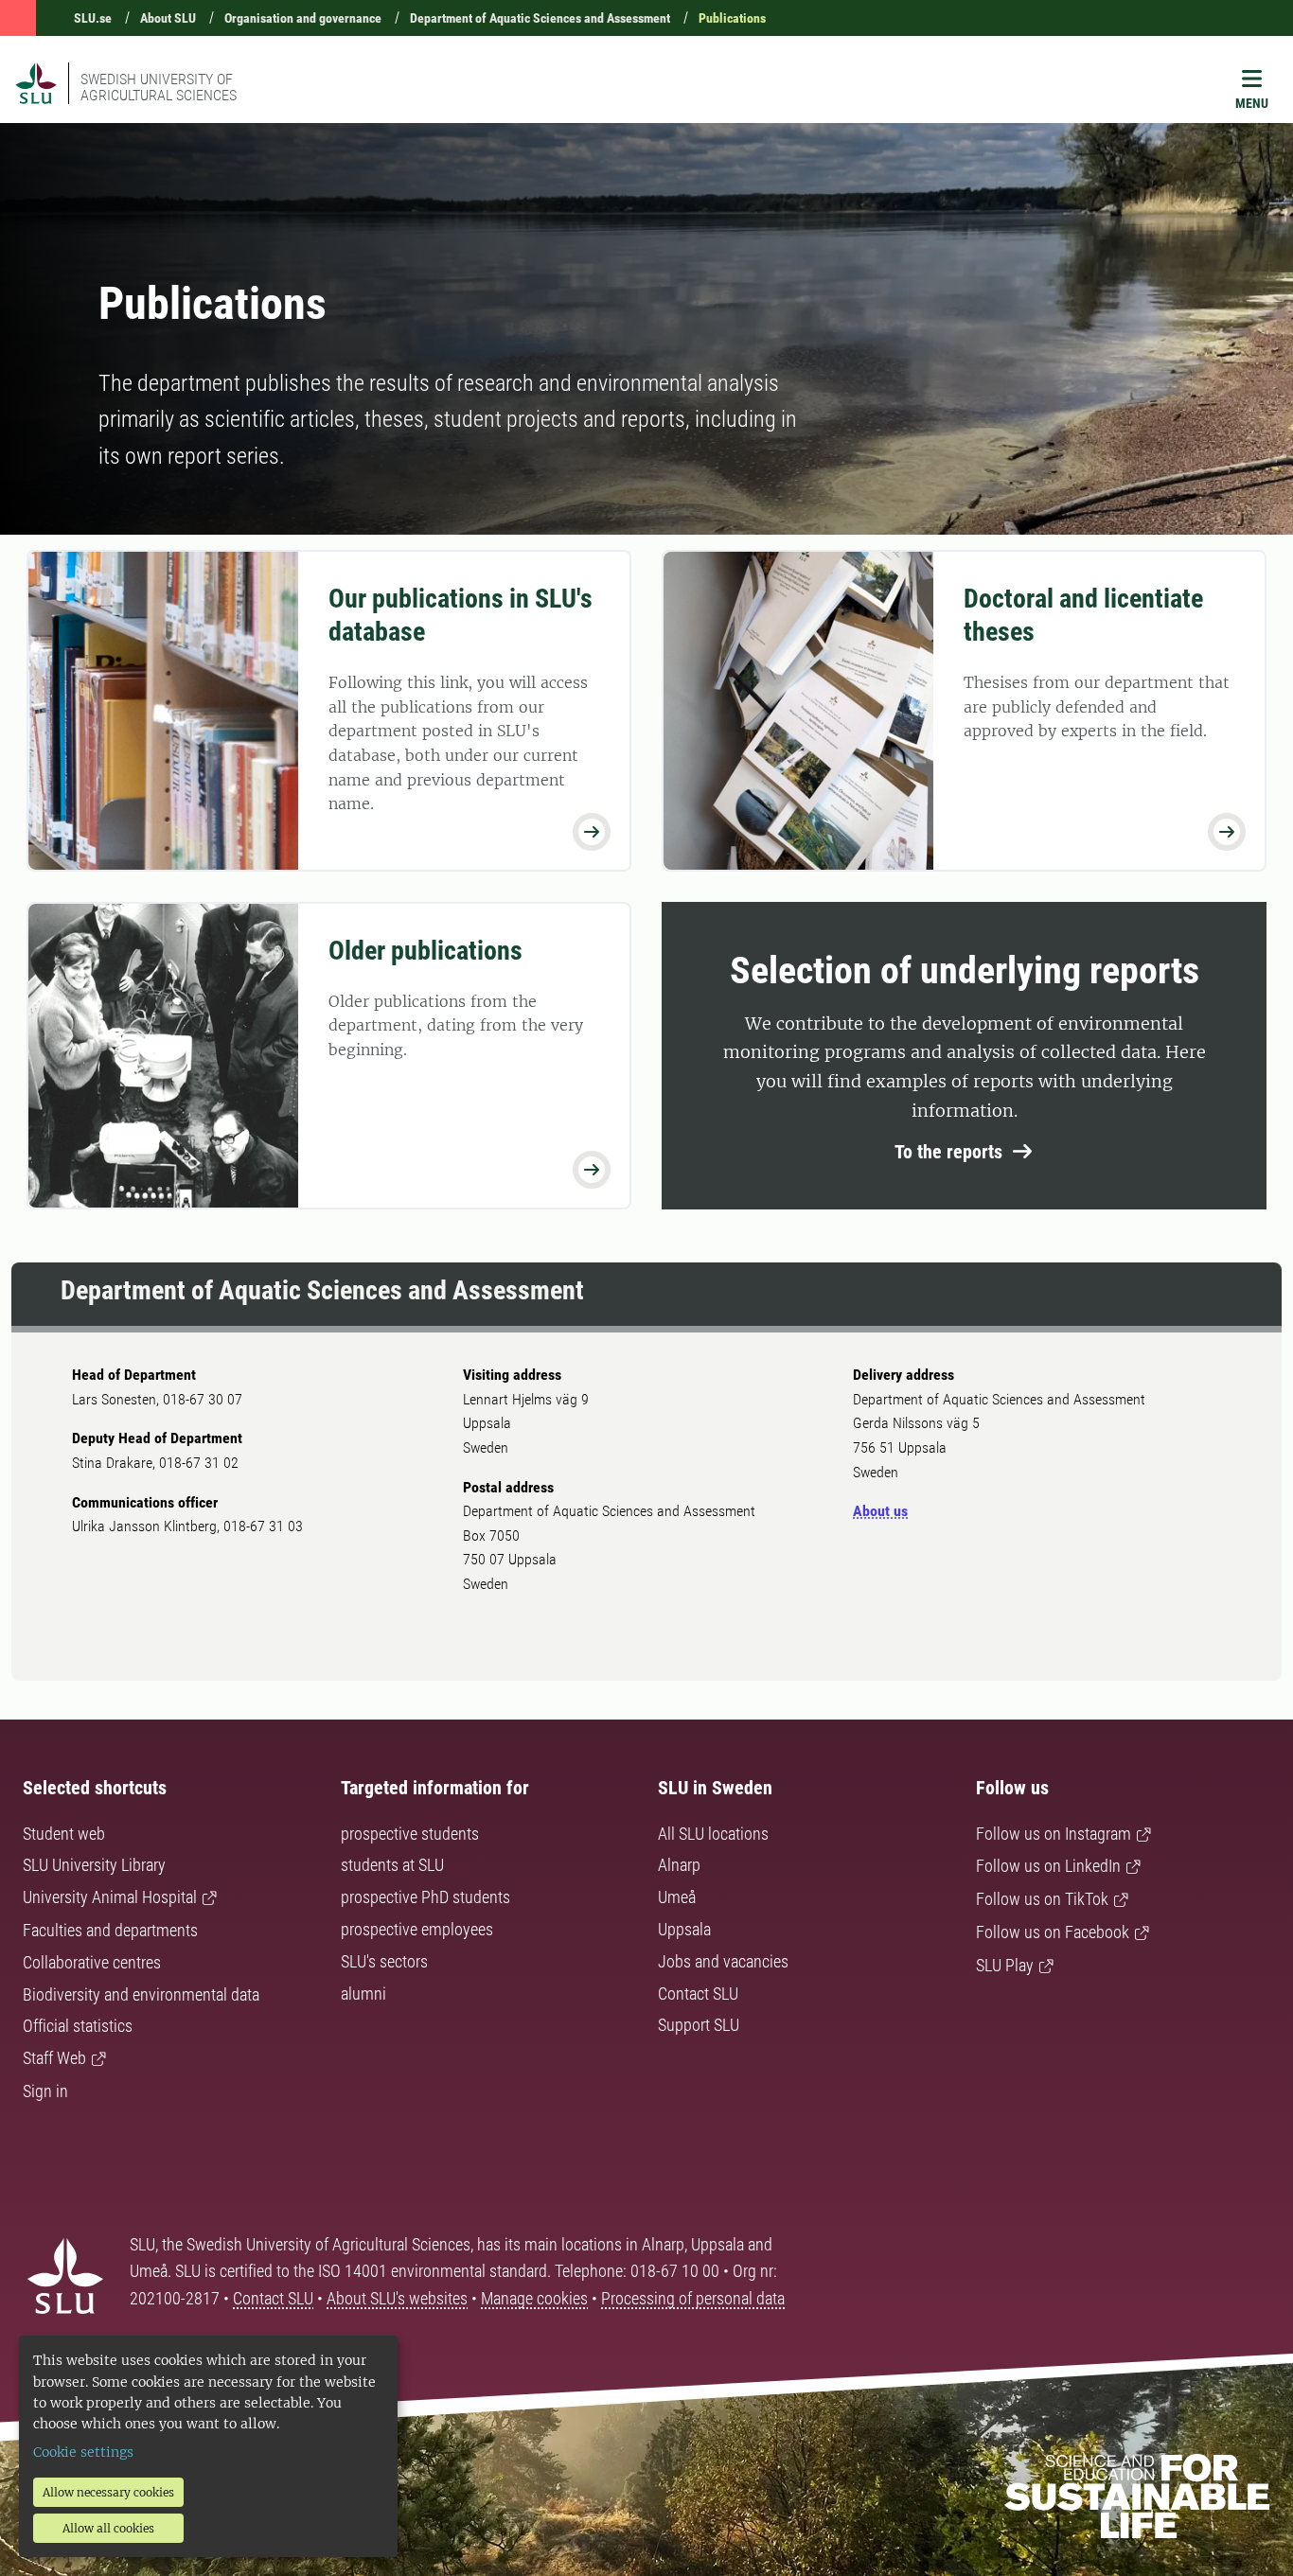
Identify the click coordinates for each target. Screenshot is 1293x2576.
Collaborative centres (92, 1962)
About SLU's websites (397, 2298)
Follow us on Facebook (1053, 1932)
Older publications (425, 951)
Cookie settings (83, 2452)
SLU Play (1005, 1965)
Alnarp (679, 1865)
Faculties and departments (110, 1930)
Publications (732, 18)
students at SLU (392, 1865)
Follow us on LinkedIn (1048, 1866)
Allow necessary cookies (108, 2492)
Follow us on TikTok (1042, 1899)
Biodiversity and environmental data (141, 1994)
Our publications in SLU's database (461, 615)
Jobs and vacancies (723, 1961)
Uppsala (684, 1929)
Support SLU (699, 2025)
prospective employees (417, 1929)
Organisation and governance (303, 18)
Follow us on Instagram (1054, 1834)
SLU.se (93, 18)
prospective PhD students (425, 1897)
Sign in (45, 2091)
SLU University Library (94, 1865)
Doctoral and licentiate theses (1083, 615)
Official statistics (78, 2026)
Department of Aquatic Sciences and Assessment (540, 18)
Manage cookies (534, 2298)
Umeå (677, 1897)
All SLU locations (713, 1834)
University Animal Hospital (110, 1897)
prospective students (410, 1834)
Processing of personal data (693, 2298)
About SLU (168, 18)
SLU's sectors (384, 1961)
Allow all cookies (108, 2528)
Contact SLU (698, 1994)
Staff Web (54, 2058)
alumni (363, 1994)
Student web (64, 1834)
